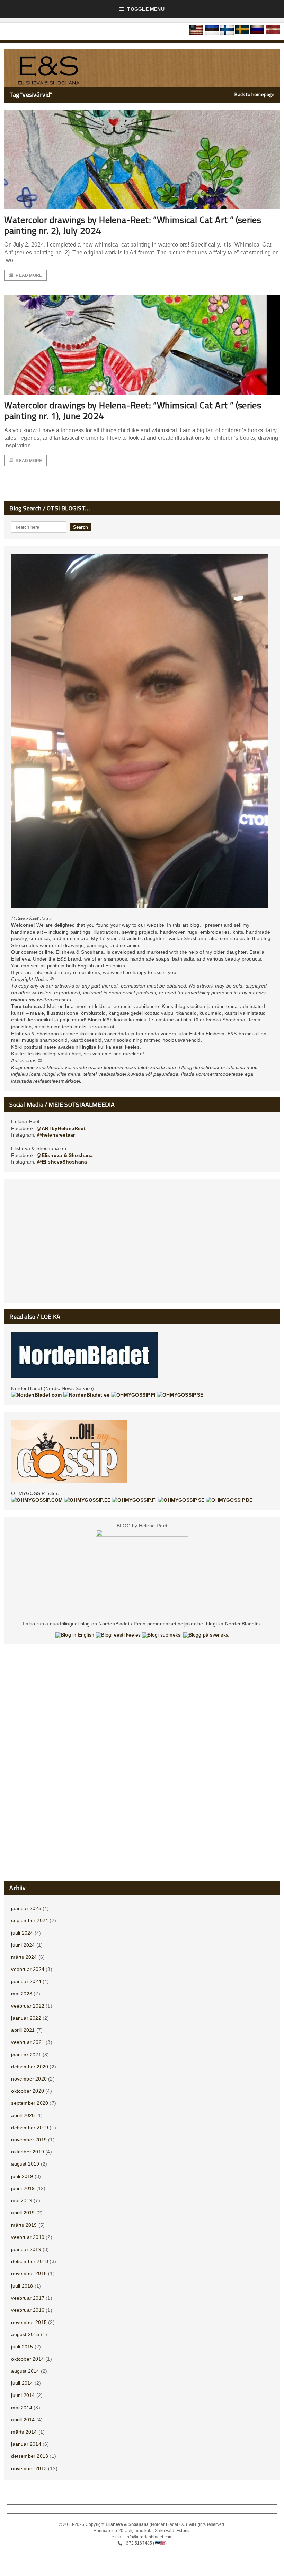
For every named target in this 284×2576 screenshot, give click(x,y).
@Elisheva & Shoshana (65, 1155)
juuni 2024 (23, 1945)
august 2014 (25, 2371)
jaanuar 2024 (26, 1981)
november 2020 (29, 2079)
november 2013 (29, 2468)
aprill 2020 (23, 2115)
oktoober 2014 (28, 2359)
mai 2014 (22, 2408)
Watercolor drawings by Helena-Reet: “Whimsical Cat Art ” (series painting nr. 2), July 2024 (133, 225)
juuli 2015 (22, 2347)
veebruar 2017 (28, 2298)
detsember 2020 (30, 2067)
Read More (29, 275)
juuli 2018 (22, 2286)
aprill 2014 (23, 2420)
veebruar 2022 (28, 2006)
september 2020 (30, 2103)
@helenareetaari (57, 1135)
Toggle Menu (146, 9)
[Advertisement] (142, 1243)
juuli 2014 (22, 2383)
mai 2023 (22, 1994)
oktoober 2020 (28, 2091)
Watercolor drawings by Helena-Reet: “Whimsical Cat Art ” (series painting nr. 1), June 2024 (133, 410)
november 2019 (29, 2140)
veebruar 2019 (28, 2237)
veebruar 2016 (28, 2310)
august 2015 (25, 2334)
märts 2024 (24, 1957)
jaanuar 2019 (26, 2249)
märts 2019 (24, 2225)
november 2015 (29, 2322)
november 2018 (29, 2273)
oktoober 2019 (28, 2152)
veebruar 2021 (28, 2042)
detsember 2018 (30, 2261)
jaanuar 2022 (26, 2018)
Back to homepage (254, 94)
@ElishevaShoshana (62, 1162)
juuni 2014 (23, 2395)
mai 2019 (22, 2200)
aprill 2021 (23, 2030)
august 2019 (25, 2164)
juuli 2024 (22, 1933)
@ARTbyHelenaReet (61, 1128)
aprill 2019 (23, 2213)
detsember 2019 (30, 2128)
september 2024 (30, 1920)
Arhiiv (17, 1888)
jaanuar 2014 (26, 2444)
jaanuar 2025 (26, 1908)
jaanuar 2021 (26, 2055)
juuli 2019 (22, 2176)
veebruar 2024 (28, 1969)
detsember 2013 (30, 2456)
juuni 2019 (23, 2188)
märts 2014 (24, 2432)
